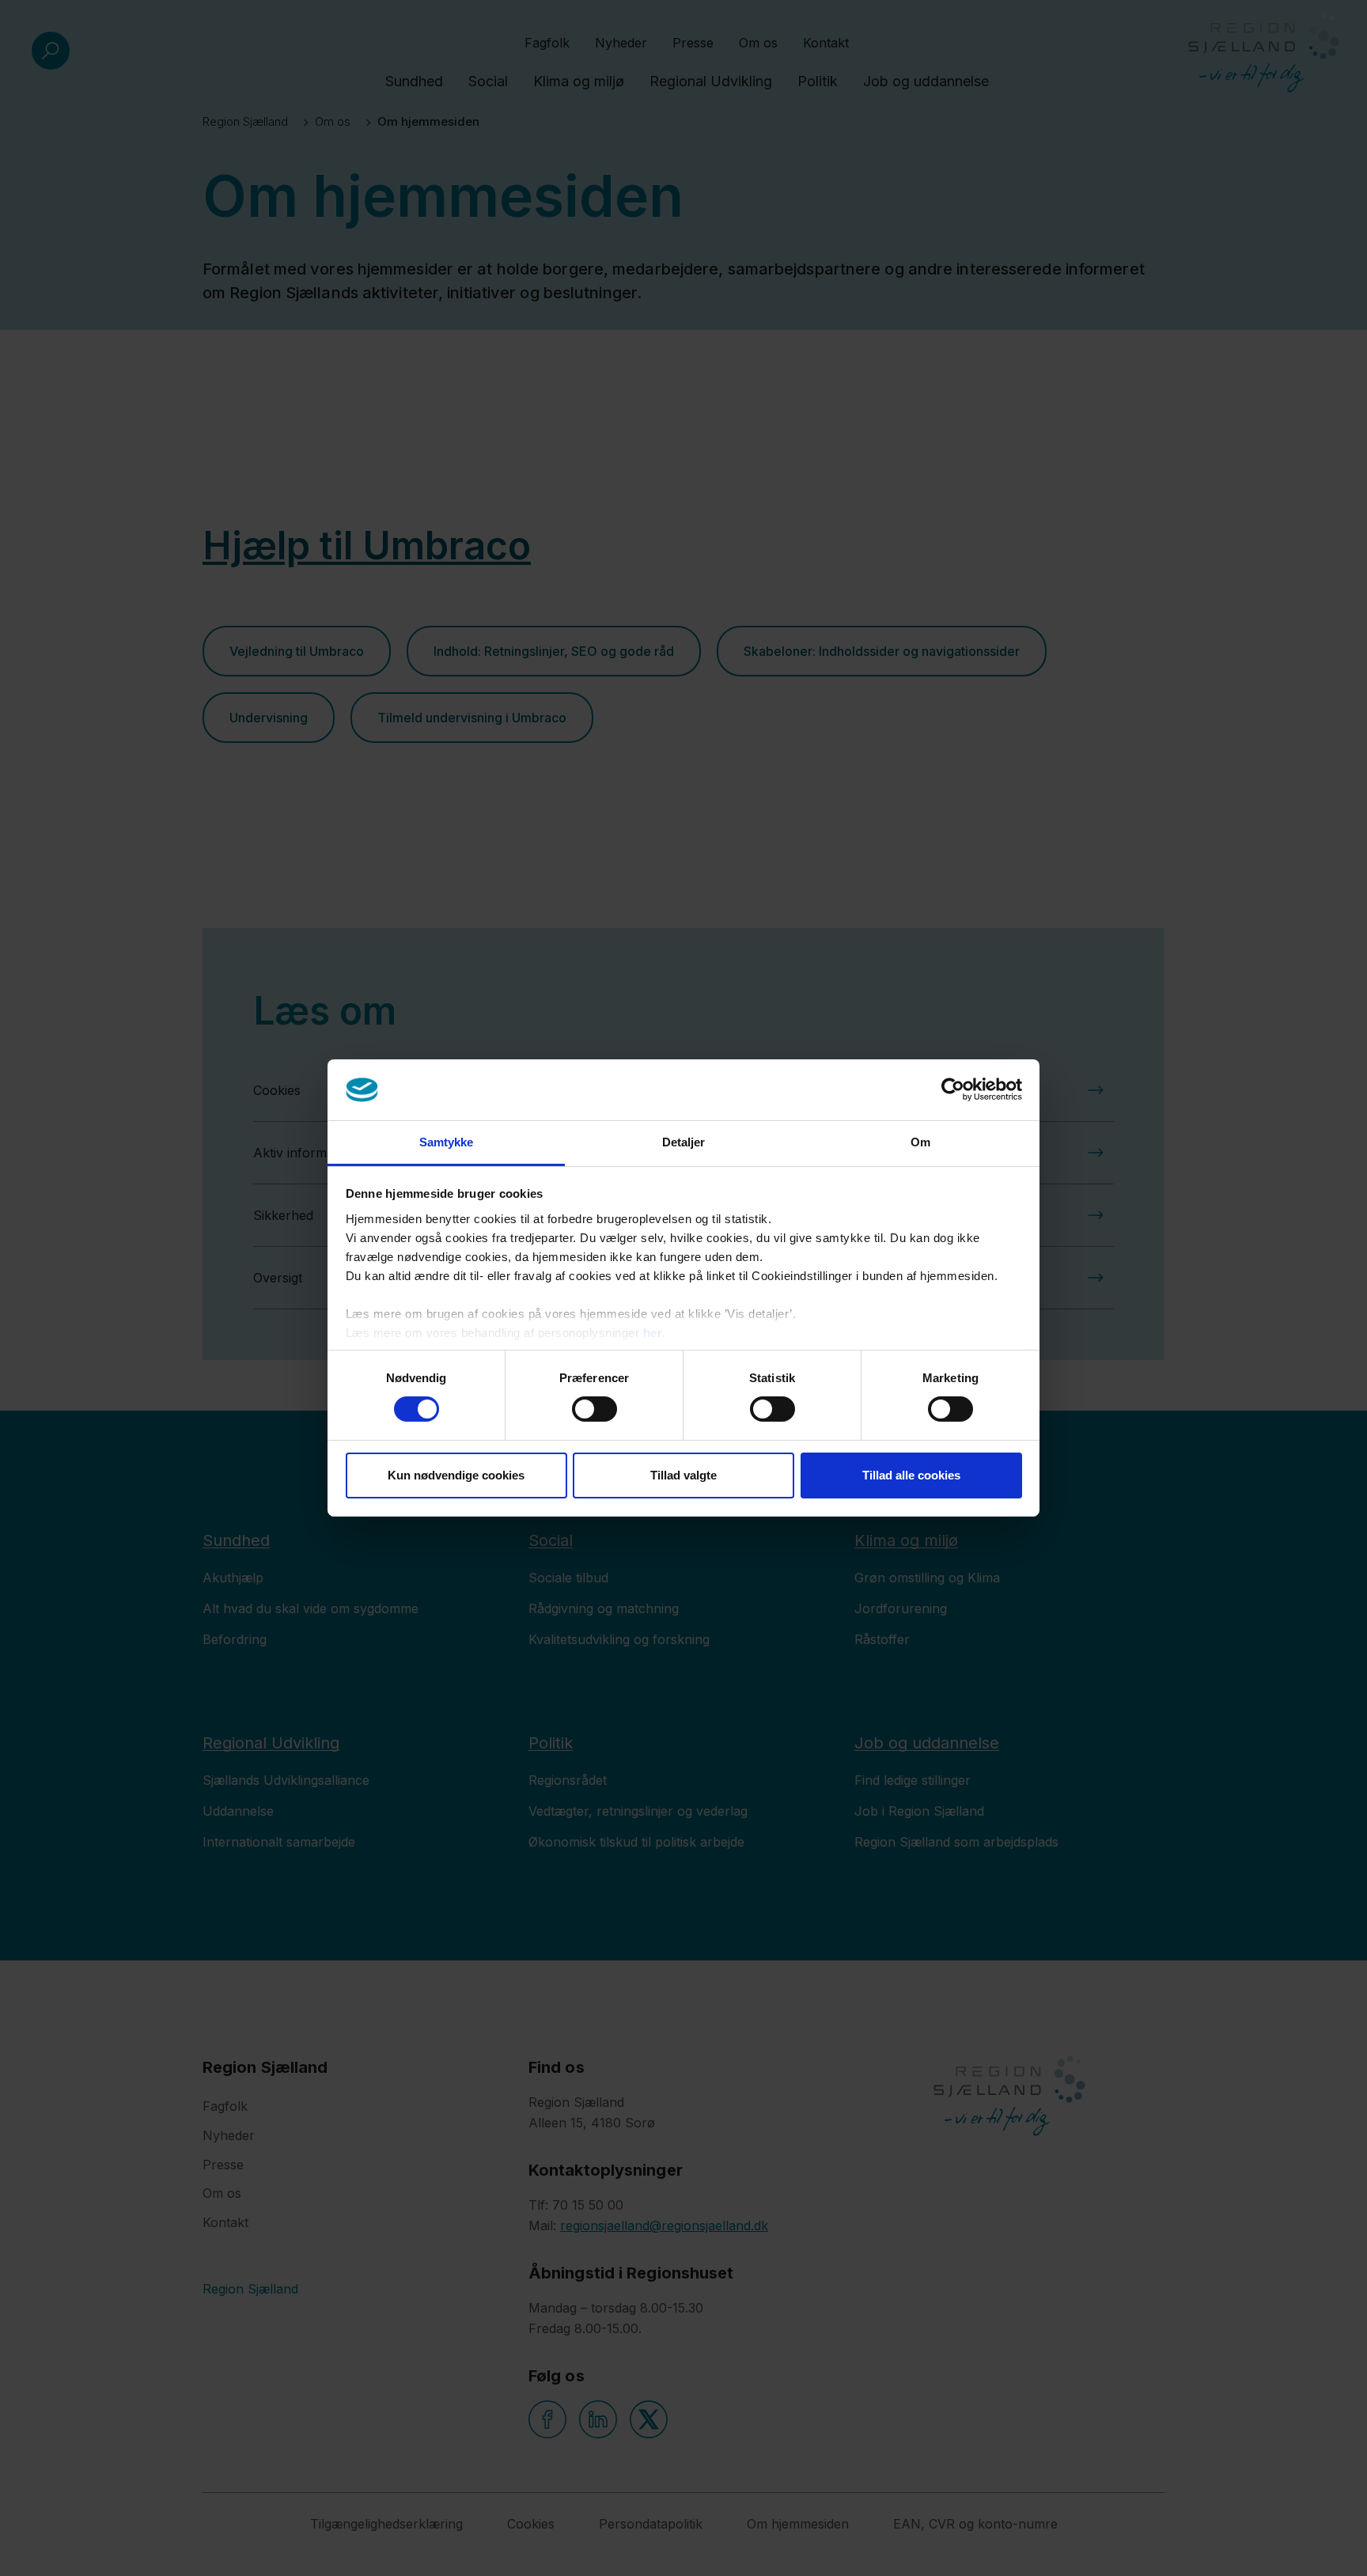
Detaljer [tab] (684, 1142)
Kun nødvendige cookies (456, 1475)
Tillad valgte (683, 1475)
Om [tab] (920, 1142)
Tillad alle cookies (911, 1475)
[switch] (595, 1409)
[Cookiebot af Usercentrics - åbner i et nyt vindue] (953, 1089)
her (653, 1333)
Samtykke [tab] (447, 1142)
